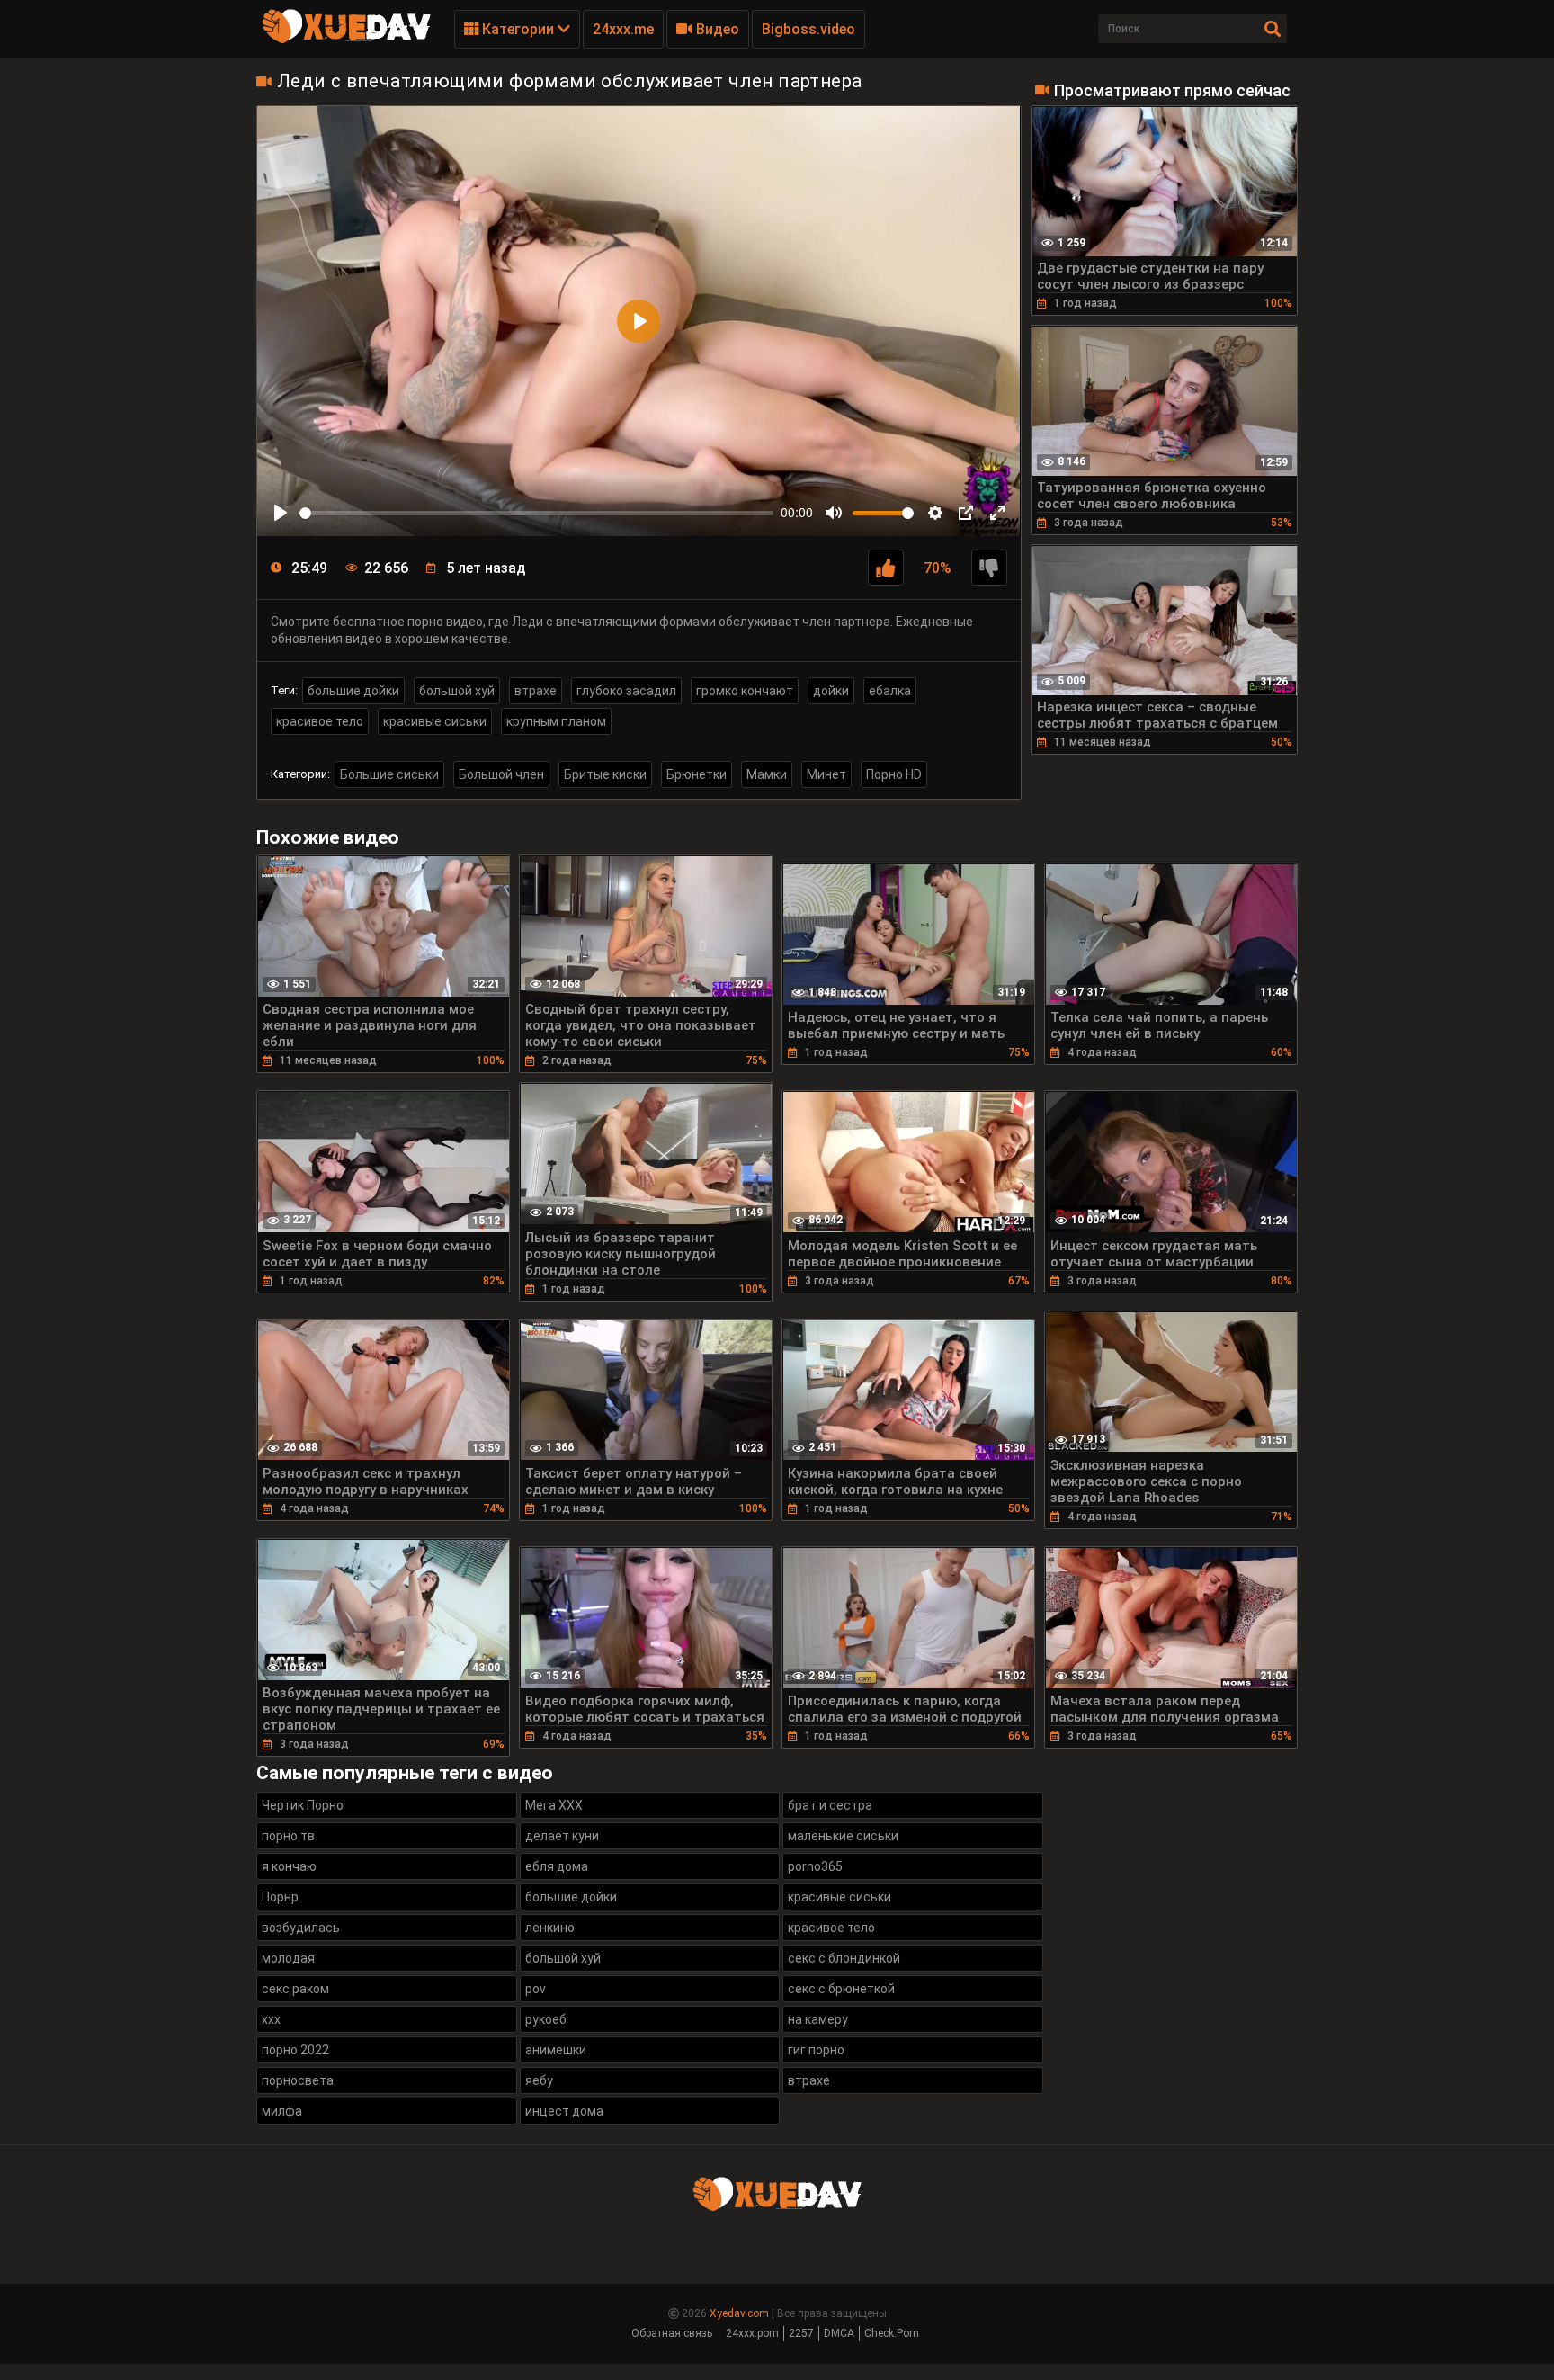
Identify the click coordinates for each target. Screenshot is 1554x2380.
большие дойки (353, 691)
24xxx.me (623, 29)
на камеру (818, 2019)
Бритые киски (605, 774)
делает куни (562, 1836)
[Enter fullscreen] (997, 513)
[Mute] (834, 513)
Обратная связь (672, 2333)
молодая (288, 1958)
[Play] (281, 513)
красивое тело (320, 721)
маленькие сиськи (843, 1836)
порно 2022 (295, 2050)
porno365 (815, 1866)
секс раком (295, 1989)
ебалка (890, 691)
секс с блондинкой (844, 1958)
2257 (801, 2333)
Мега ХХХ (554, 1805)
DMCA (839, 2333)
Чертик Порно (303, 1805)
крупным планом (556, 721)
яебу (539, 2080)
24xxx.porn (752, 2333)
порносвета (298, 2080)
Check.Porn (892, 2333)
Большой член (501, 774)
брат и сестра (830, 1805)
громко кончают (745, 691)
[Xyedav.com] (346, 40)
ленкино (550, 1928)
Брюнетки (697, 774)
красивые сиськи (435, 721)
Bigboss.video (808, 29)
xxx (271, 2019)
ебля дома (557, 1866)
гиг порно (816, 2050)
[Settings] (935, 513)
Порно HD (894, 774)
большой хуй (457, 691)
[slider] (536, 513)
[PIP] (966, 513)
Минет (826, 774)
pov (536, 1989)
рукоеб (546, 2019)
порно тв (288, 1836)
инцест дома (564, 2111)
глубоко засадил (626, 691)
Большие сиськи (389, 774)
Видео (716, 29)
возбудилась (301, 1928)
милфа (282, 2111)
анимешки (556, 2050)
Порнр (280, 1897)
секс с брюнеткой (841, 1989)
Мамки (767, 774)
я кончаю (289, 1866)
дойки (831, 691)
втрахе (536, 691)
